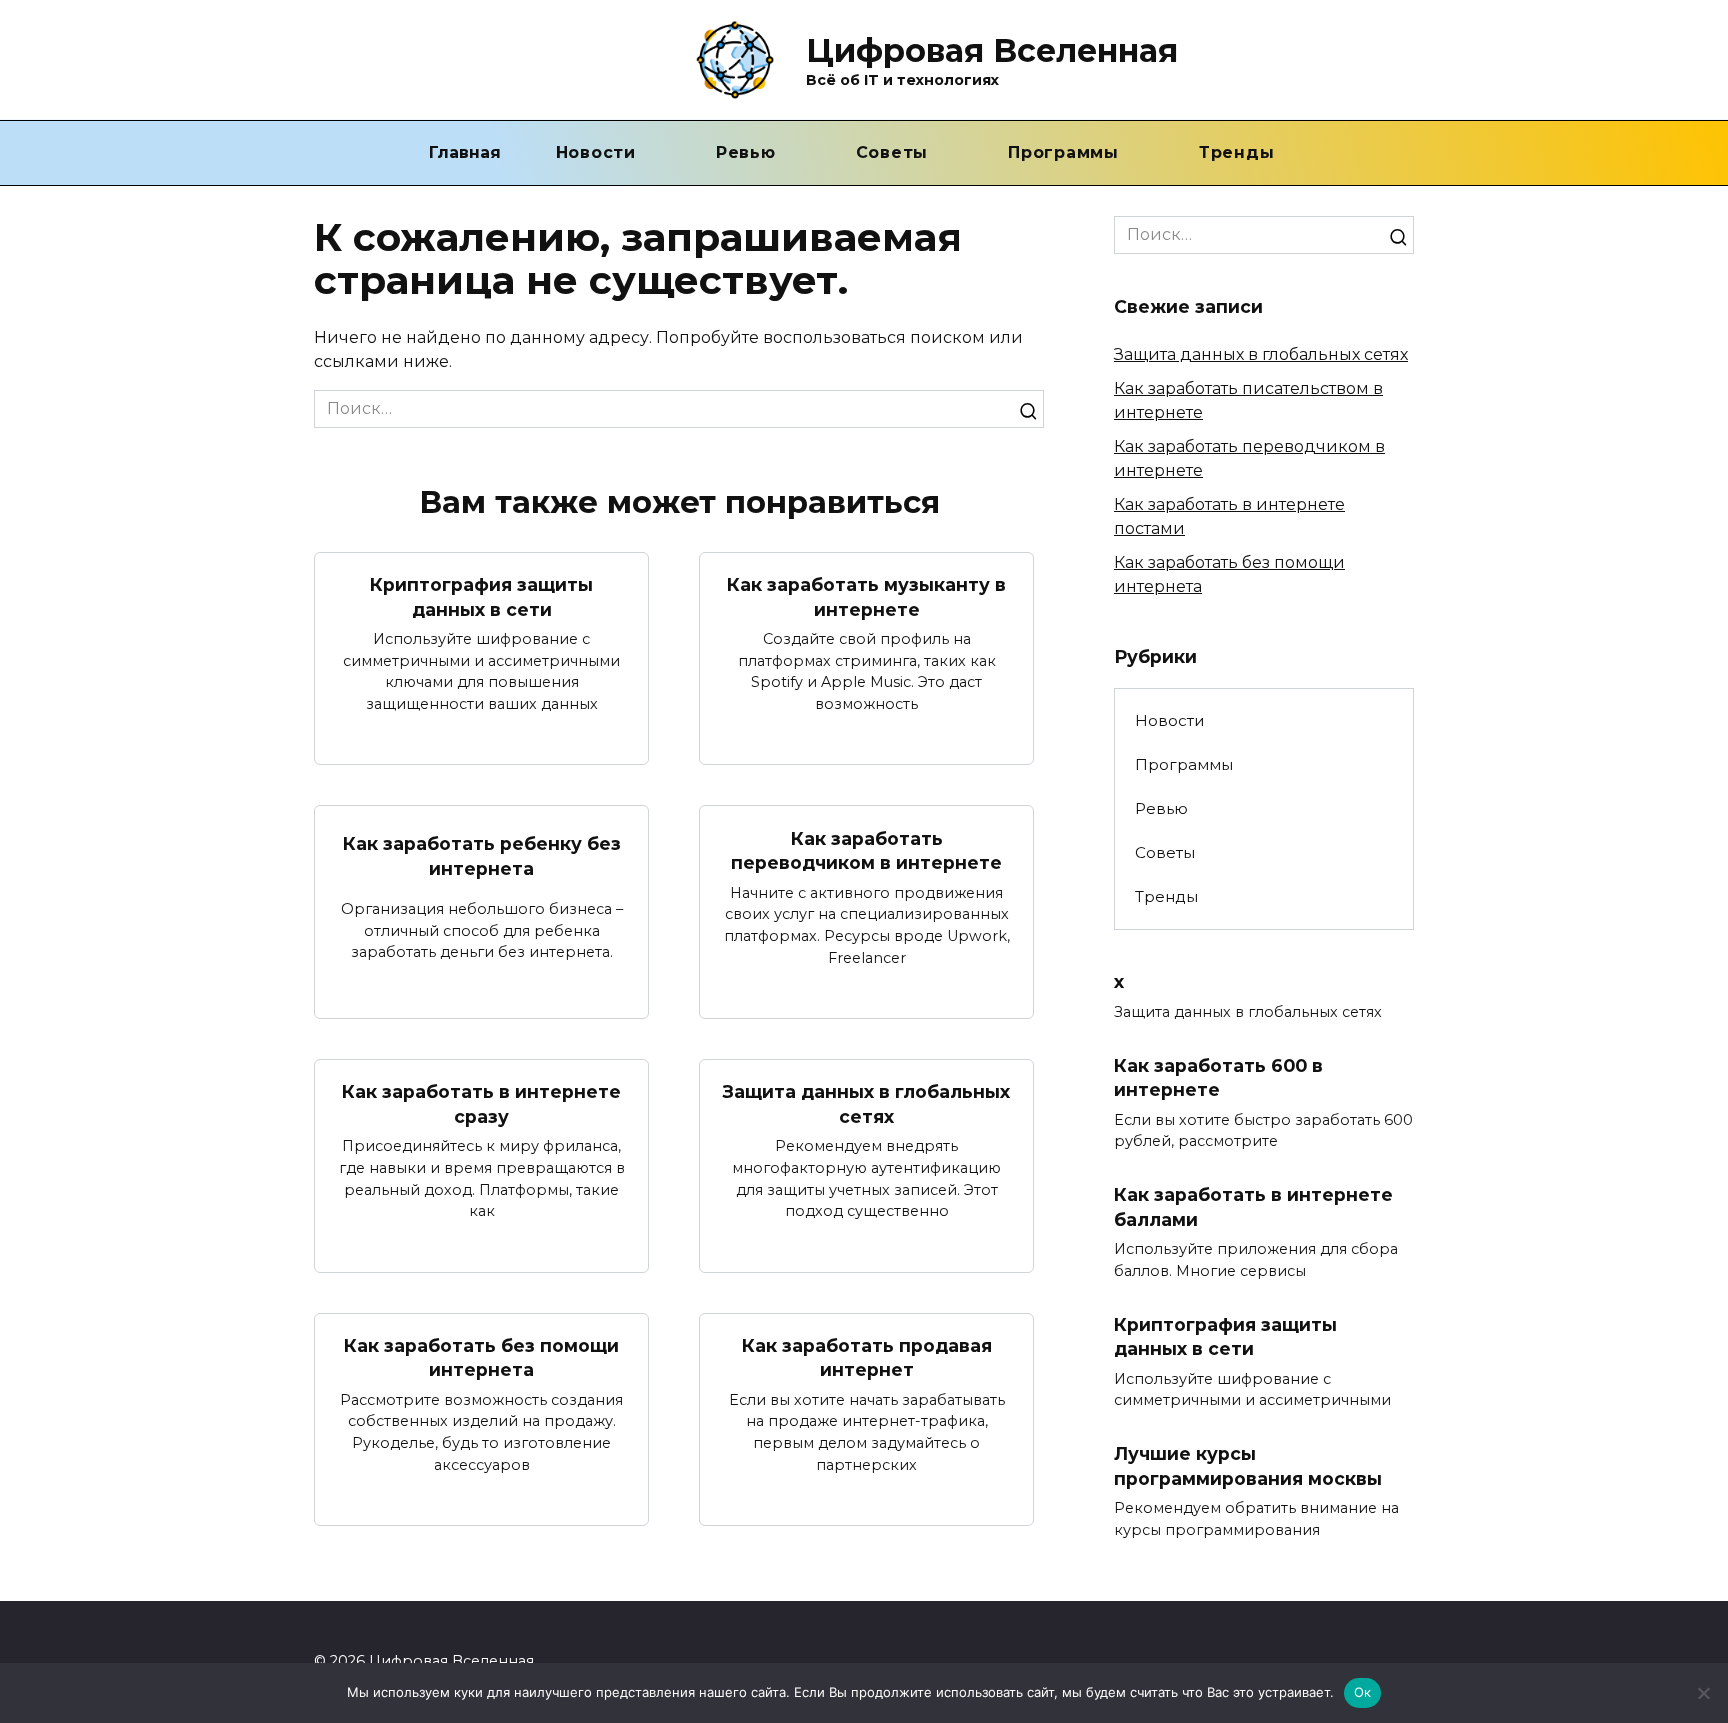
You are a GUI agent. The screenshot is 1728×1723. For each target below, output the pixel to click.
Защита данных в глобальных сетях (866, 1104)
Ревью (746, 152)
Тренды (1237, 152)
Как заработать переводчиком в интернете (866, 850)
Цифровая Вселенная (992, 50)
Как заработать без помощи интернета (481, 1358)
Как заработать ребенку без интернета (482, 856)
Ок (1363, 1692)
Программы (1063, 152)
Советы (892, 152)
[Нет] (1703, 1693)
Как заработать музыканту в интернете (866, 597)
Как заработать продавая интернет (867, 1358)
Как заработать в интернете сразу (481, 1104)
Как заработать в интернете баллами (1253, 1207)
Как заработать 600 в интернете (1218, 1077)
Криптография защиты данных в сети (481, 597)
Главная (465, 152)
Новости (596, 152)
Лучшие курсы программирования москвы (1248, 1466)
